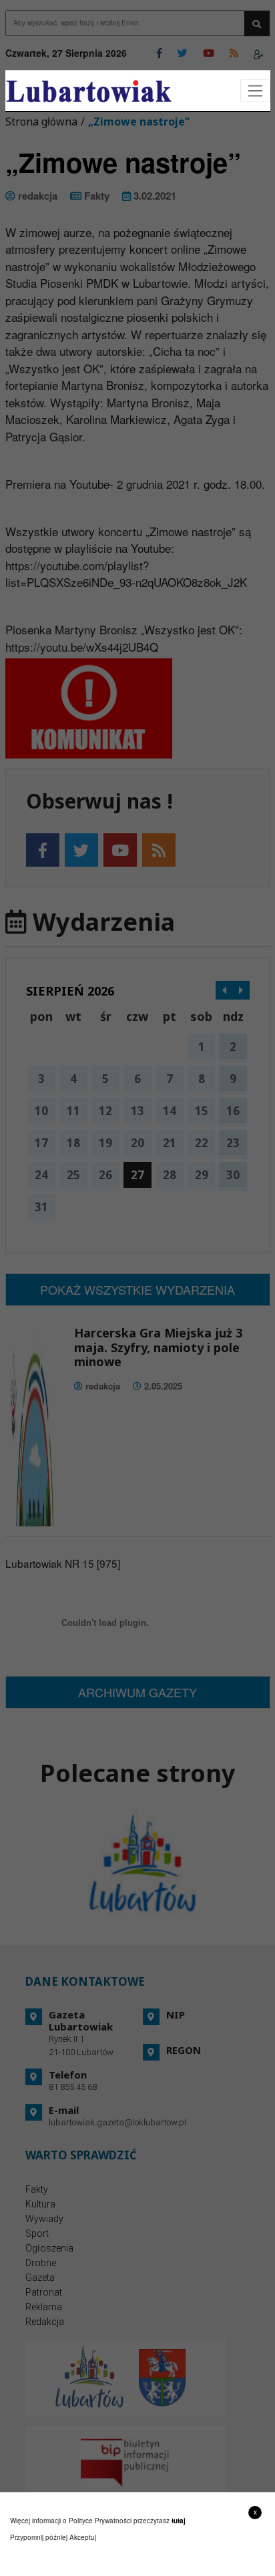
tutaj (179, 2521)
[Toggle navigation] (255, 91)
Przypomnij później (39, 2537)
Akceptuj (83, 2537)
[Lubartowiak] (89, 91)
